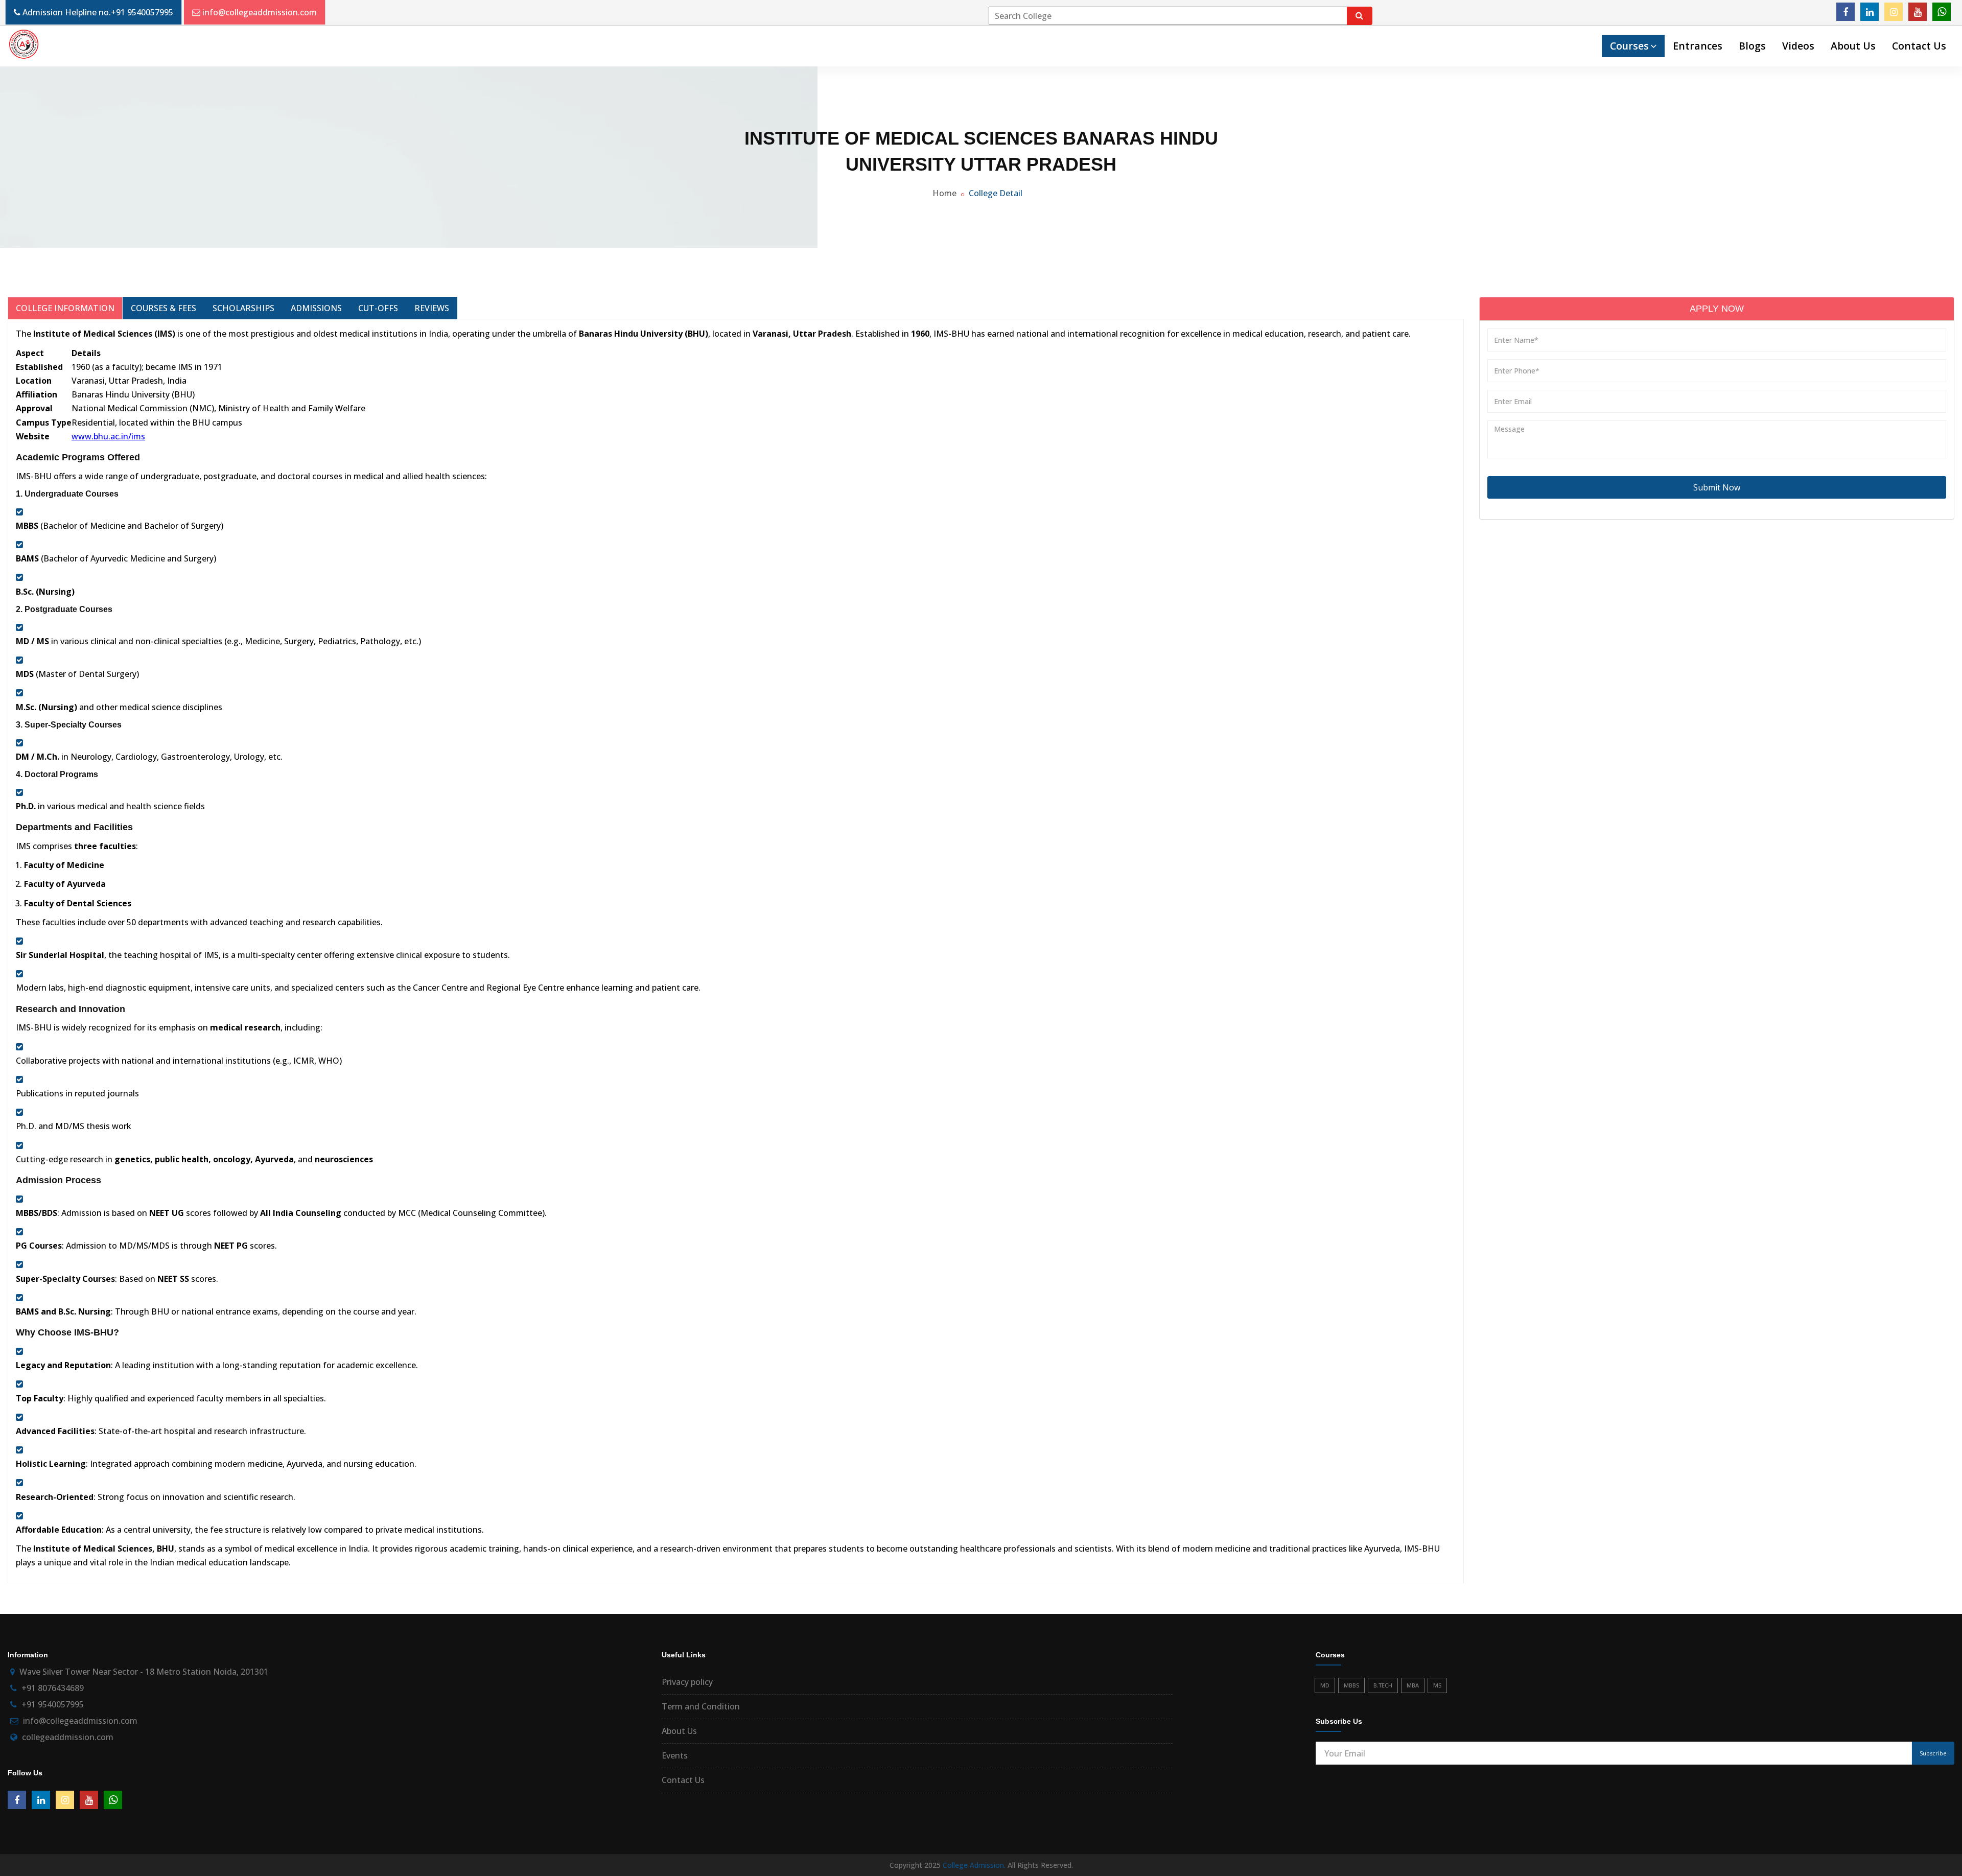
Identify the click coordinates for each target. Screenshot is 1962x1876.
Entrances (1698, 46)
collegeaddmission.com (68, 1737)
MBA (1413, 1685)
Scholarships (243, 308)
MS (1437, 1685)
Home (944, 193)
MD (1325, 1685)
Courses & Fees (163, 308)
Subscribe (1933, 1753)
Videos (1798, 46)
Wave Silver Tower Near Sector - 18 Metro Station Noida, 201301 (144, 1672)
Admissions (316, 308)
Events (675, 1755)
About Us (1853, 46)
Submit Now (1717, 487)
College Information (65, 308)
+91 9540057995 (142, 12)
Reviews (432, 308)
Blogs (1752, 46)
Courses (1629, 46)
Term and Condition (701, 1706)
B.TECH (1383, 1685)
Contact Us (1919, 46)
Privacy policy (687, 1682)
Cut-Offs (378, 308)
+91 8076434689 (53, 1688)
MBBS (1351, 1685)
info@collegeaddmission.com (260, 12)
